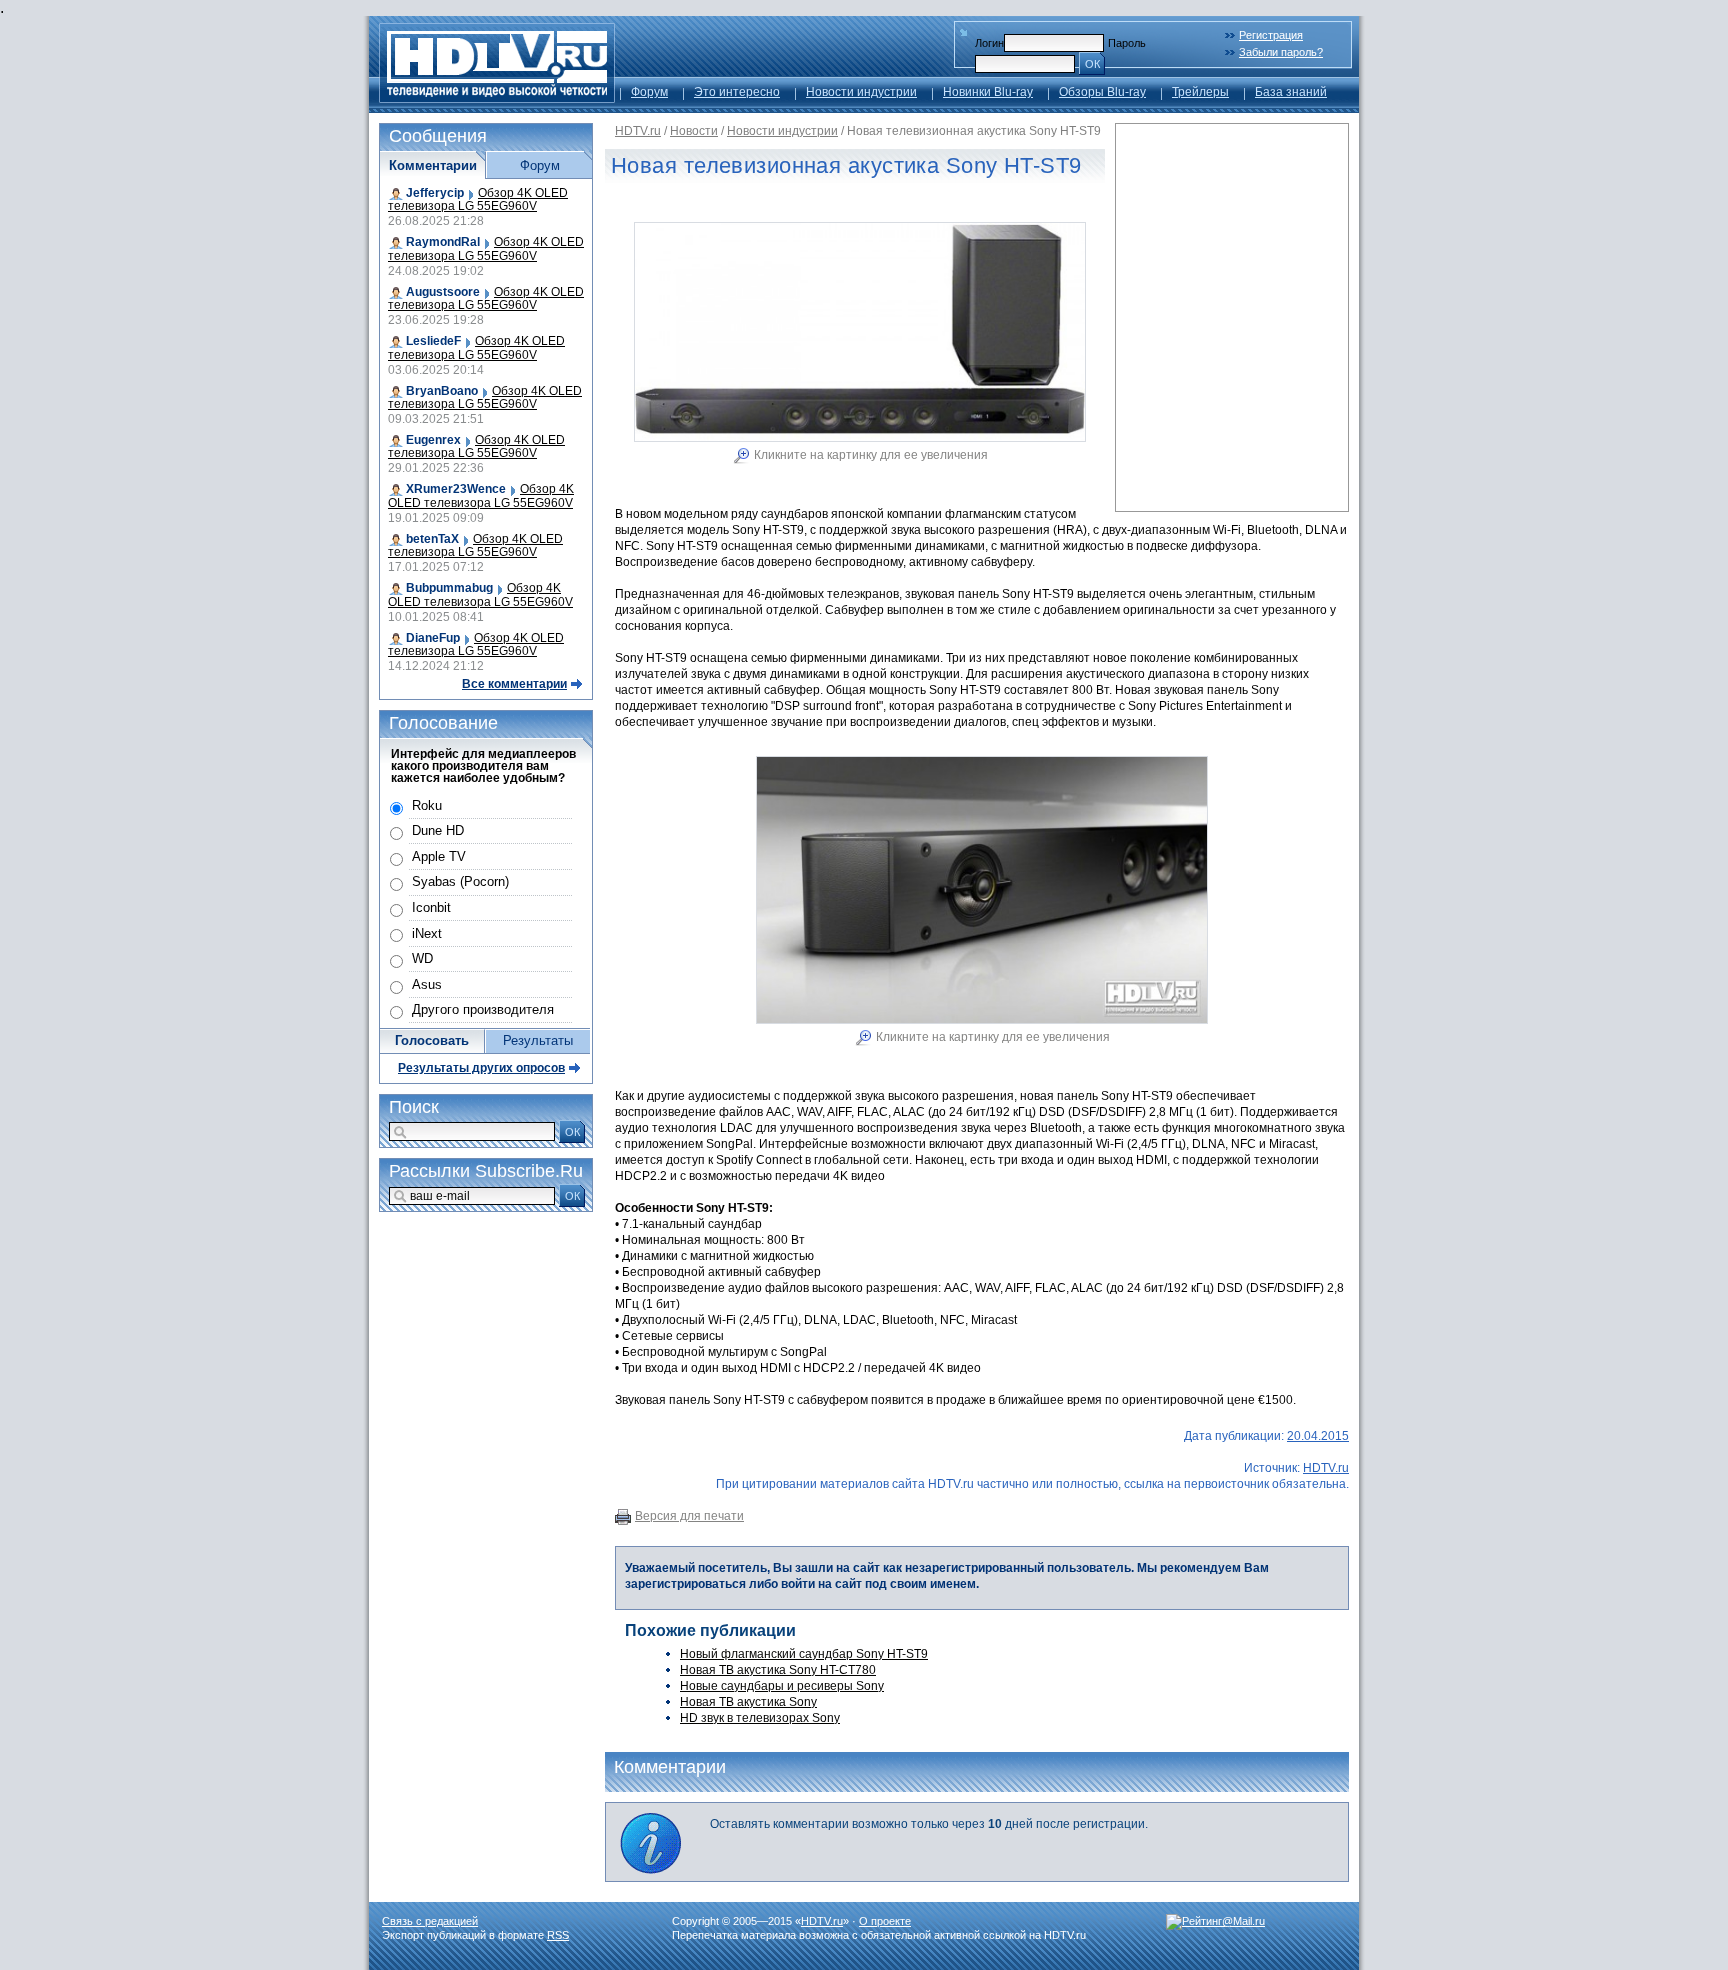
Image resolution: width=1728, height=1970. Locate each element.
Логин (989, 43)
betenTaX (432, 539)
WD (422, 958)
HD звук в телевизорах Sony (760, 1718)
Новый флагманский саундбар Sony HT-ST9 (804, 1654)
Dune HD (438, 830)
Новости (694, 131)
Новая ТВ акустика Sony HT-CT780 (778, 1670)
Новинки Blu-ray (988, 92)
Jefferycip (435, 193)
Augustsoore (443, 292)
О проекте (885, 1921)
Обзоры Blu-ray (1102, 92)
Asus (427, 984)
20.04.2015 (1318, 1436)
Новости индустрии (861, 92)
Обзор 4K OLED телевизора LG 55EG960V (478, 199)
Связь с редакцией (430, 1921)
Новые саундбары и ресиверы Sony (782, 1686)
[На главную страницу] (497, 97)
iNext (427, 933)
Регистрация (1271, 35)
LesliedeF (433, 341)
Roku (427, 805)
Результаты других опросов (481, 1068)
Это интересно (737, 92)
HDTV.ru (638, 131)
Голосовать (432, 1040)
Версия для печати (689, 1516)
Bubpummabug (449, 588)
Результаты (538, 1040)
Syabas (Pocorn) (460, 881)
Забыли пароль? (1281, 52)
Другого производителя (483, 1009)
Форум (649, 92)
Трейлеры (1200, 92)
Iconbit (431, 907)
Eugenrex (433, 440)
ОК (1092, 64)
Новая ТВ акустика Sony (748, 1702)
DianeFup (433, 638)
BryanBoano (442, 391)
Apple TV (439, 856)
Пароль (1127, 43)
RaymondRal (443, 242)
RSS (558, 1935)
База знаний (1291, 92)
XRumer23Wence (456, 489)
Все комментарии (514, 684)
